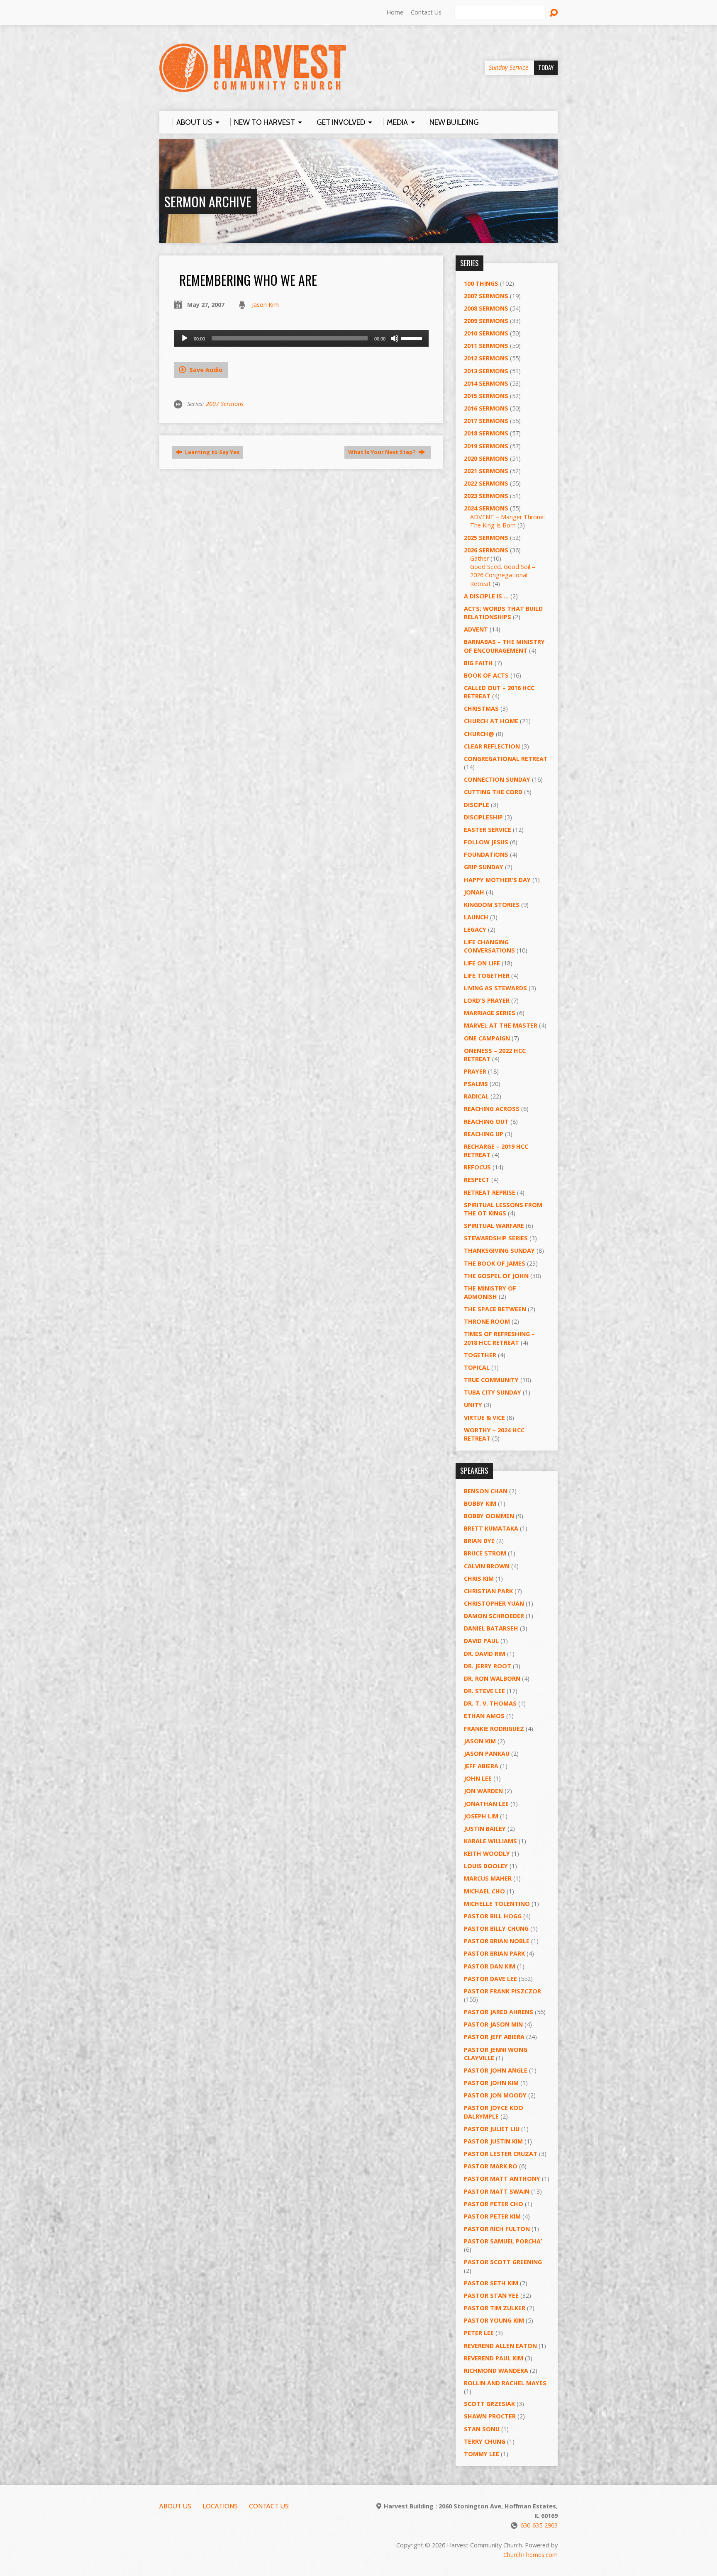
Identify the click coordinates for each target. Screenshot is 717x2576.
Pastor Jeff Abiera (494, 2037)
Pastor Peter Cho (494, 2204)
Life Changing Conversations (489, 946)
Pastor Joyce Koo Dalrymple (494, 2112)
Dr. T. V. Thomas (490, 1703)
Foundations (486, 854)
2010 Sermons (486, 333)
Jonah (474, 892)
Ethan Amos (484, 1716)
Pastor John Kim (491, 2083)
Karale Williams (490, 1841)
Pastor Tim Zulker (495, 2308)
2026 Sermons (486, 550)
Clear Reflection (492, 746)
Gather (479, 558)
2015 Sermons (486, 396)
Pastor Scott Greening (503, 2262)
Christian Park (488, 1591)
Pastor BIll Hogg (493, 1916)
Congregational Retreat (506, 759)
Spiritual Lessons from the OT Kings (503, 1209)
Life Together (487, 976)
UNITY (473, 1405)
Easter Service (488, 830)
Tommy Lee (482, 2454)
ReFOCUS (477, 1167)
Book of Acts (486, 675)
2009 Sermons (486, 321)
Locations (220, 2506)
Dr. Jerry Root (488, 1666)
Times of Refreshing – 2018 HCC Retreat (499, 1338)
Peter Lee (479, 2333)
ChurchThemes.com (530, 2555)
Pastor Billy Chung (496, 1928)
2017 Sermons (486, 421)
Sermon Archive (208, 201)
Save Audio (205, 370)
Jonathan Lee (486, 1804)
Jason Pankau (487, 1753)
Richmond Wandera (496, 2371)
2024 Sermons (486, 508)
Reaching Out (486, 1122)
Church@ (479, 734)
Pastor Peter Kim (492, 2216)
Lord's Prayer (487, 1000)
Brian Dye (479, 1541)
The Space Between (495, 1309)
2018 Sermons (486, 433)
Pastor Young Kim (494, 2320)
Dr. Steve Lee (484, 1691)
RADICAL (476, 1096)
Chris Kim (479, 1578)
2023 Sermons (486, 496)
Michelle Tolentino (497, 1904)
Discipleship (483, 817)
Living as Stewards (495, 988)
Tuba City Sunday (493, 1392)
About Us (175, 2506)
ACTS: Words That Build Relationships (503, 613)
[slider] (413, 338)
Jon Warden (483, 1791)
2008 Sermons (486, 308)
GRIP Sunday (484, 867)
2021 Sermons (486, 471)
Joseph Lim (481, 1816)
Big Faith (478, 663)
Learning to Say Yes (212, 452)
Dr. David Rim (485, 1654)
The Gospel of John (496, 1276)
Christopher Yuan (494, 1603)
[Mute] (395, 338)
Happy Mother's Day (497, 880)
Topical (477, 1367)
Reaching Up (484, 1134)
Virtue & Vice (484, 1418)
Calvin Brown (487, 1566)
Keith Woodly (487, 1853)
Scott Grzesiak (489, 2404)
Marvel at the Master (501, 1025)
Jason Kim (265, 305)
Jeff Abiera (481, 1766)
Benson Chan (486, 1491)
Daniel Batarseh (491, 1628)
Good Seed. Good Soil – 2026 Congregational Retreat (503, 575)
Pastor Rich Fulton (497, 2229)
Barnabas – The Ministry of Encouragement (504, 646)
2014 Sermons (486, 383)
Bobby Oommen (489, 1516)
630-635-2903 (539, 2525)
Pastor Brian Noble (497, 1941)
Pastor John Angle (496, 2070)
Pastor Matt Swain (497, 2191)
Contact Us (426, 12)
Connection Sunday (497, 779)
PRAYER (475, 1071)
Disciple (477, 805)
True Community (491, 1380)
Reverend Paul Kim (494, 2358)
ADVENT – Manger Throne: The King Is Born (507, 521)
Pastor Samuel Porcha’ (503, 2241)
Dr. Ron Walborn (492, 1678)
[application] (301, 338)
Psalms (476, 1084)
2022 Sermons (486, 483)
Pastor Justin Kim (493, 2141)
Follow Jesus (486, 842)
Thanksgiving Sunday (499, 1250)
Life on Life (482, 963)
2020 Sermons (486, 458)
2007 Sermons (225, 404)
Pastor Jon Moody (495, 2095)
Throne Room (487, 1321)
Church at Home (491, 721)
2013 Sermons (486, 371)
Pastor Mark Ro (491, 2166)
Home (395, 12)
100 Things (481, 283)
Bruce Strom (485, 1553)
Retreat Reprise (490, 1192)
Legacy (475, 930)
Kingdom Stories (492, 905)
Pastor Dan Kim (490, 1966)
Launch (476, 917)
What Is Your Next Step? (383, 452)
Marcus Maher (488, 1878)
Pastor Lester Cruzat (501, 2154)
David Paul (481, 1641)
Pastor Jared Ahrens (499, 2012)
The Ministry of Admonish (490, 1292)
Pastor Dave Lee (490, 1979)
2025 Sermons (486, 538)
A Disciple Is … (486, 596)
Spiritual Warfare (494, 1226)
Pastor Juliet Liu (492, 2129)
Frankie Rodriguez (494, 1729)
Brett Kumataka (491, 1528)
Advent (476, 629)
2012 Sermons (486, 358)
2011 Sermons (486, 346)
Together (480, 1355)
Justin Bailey (485, 1829)
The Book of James (495, 1263)
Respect (477, 1180)
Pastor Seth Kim (491, 2283)
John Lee (478, 1778)
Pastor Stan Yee (491, 2295)
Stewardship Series (496, 1238)
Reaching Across (492, 1109)
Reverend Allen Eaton (500, 2346)
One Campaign (487, 1038)
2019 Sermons (486, 446)
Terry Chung (485, 2441)
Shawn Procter (490, 2416)
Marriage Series (490, 1013)
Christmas (481, 708)
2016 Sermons (486, 408)
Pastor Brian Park (494, 1953)
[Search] (554, 13)
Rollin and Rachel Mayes (505, 2383)
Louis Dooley (486, 1866)
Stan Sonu (482, 2429)
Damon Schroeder (494, 1616)
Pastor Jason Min (493, 2024)
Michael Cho (484, 1891)
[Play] (185, 338)
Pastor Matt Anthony (502, 2179)
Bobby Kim (480, 1503)
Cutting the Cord (493, 792)
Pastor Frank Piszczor (502, 1991)
